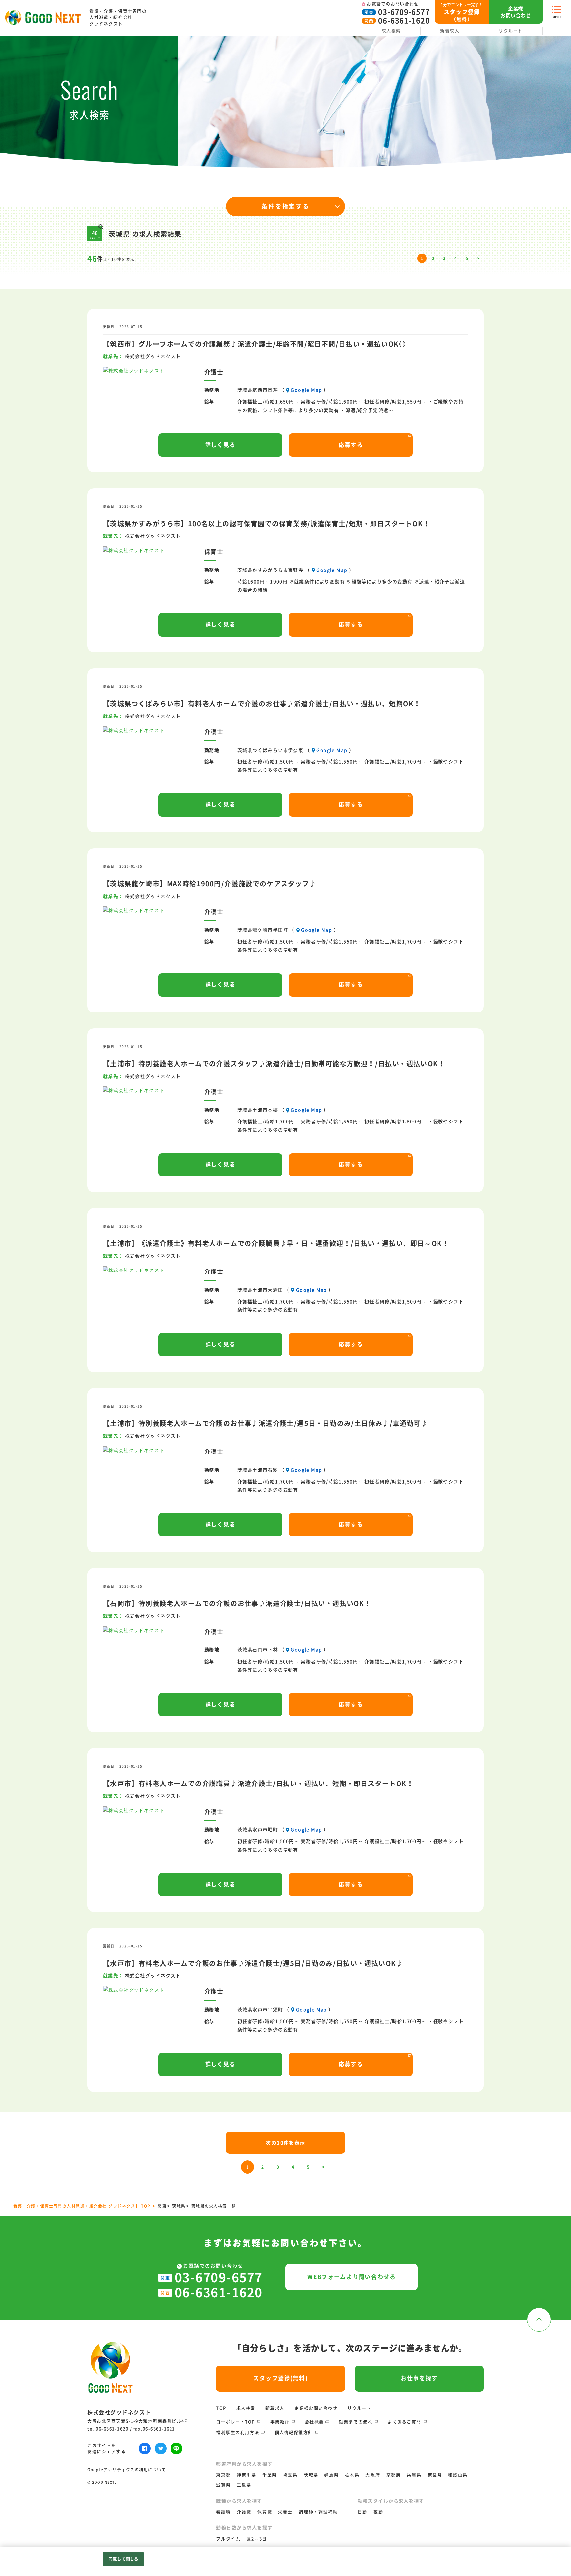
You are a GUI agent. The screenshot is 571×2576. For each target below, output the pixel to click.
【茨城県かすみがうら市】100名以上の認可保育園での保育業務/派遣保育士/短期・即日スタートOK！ (267, 524)
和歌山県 (458, 2475)
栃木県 (352, 2475)
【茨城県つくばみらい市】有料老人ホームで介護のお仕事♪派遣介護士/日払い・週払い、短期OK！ (262, 704)
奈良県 (435, 2475)
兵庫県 (414, 2475)
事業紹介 (280, 2422)
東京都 (223, 2475)
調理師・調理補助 (318, 2512)
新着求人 (450, 31)
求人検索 (391, 31)
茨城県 (179, 2206)
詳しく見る (220, 445)
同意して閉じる (124, 2559)
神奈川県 (246, 2475)
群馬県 (331, 2475)
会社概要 (314, 2422)
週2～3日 (257, 2539)
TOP (221, 2408)
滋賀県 (223, 2485)
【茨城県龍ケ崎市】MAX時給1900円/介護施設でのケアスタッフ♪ (210, 884)
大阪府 (373, 2475)
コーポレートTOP (236, 2422)
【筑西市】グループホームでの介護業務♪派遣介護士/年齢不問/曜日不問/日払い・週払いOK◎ (254, 344)
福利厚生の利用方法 (238, 2432)
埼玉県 (290, 2475)
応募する (351, 445)
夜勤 (378, 2512)
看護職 (223, 2512)
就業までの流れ (356, 2422)
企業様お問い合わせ (316, 2408)
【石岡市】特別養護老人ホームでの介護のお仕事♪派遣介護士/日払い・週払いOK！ (237, 1603)
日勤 (362, 2512)
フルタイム (228, 2539)
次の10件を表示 (285, 2143)
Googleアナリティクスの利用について (127, 2470)
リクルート (511, 31)
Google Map (306, 390)
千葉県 (270, 2475)
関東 (162, 2206)
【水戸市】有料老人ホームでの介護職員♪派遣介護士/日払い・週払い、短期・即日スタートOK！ (258, 1784)
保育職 (265, 2512)
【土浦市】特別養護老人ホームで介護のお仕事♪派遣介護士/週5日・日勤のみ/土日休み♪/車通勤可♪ (266, 1423)
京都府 (394, 2475)
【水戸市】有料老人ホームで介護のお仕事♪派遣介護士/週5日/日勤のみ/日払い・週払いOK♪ (253, 1963)
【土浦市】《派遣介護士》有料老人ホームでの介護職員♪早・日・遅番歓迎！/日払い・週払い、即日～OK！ (276, 1243)
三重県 (244, 2485)
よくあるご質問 (404, 2422)
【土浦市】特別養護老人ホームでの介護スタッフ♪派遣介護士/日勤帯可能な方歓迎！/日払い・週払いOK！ (274, 1064)
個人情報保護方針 (294, 2432)
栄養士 (285, 2512)
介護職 (244, 2512)
